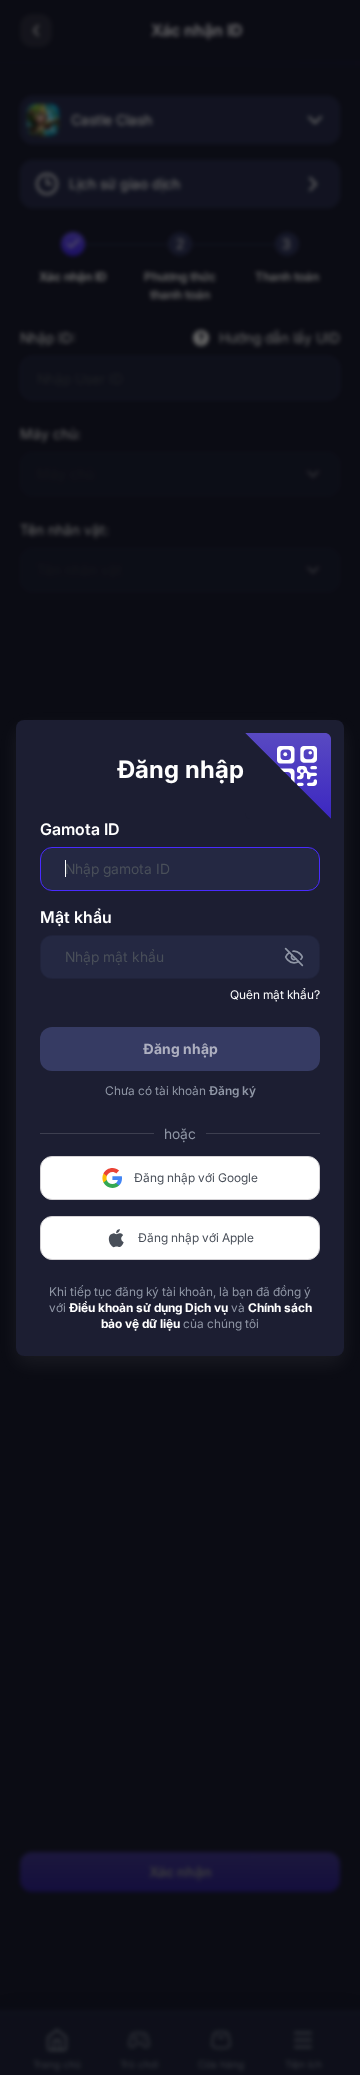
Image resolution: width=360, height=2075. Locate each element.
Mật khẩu (76, 917)
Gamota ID (79, 829)
